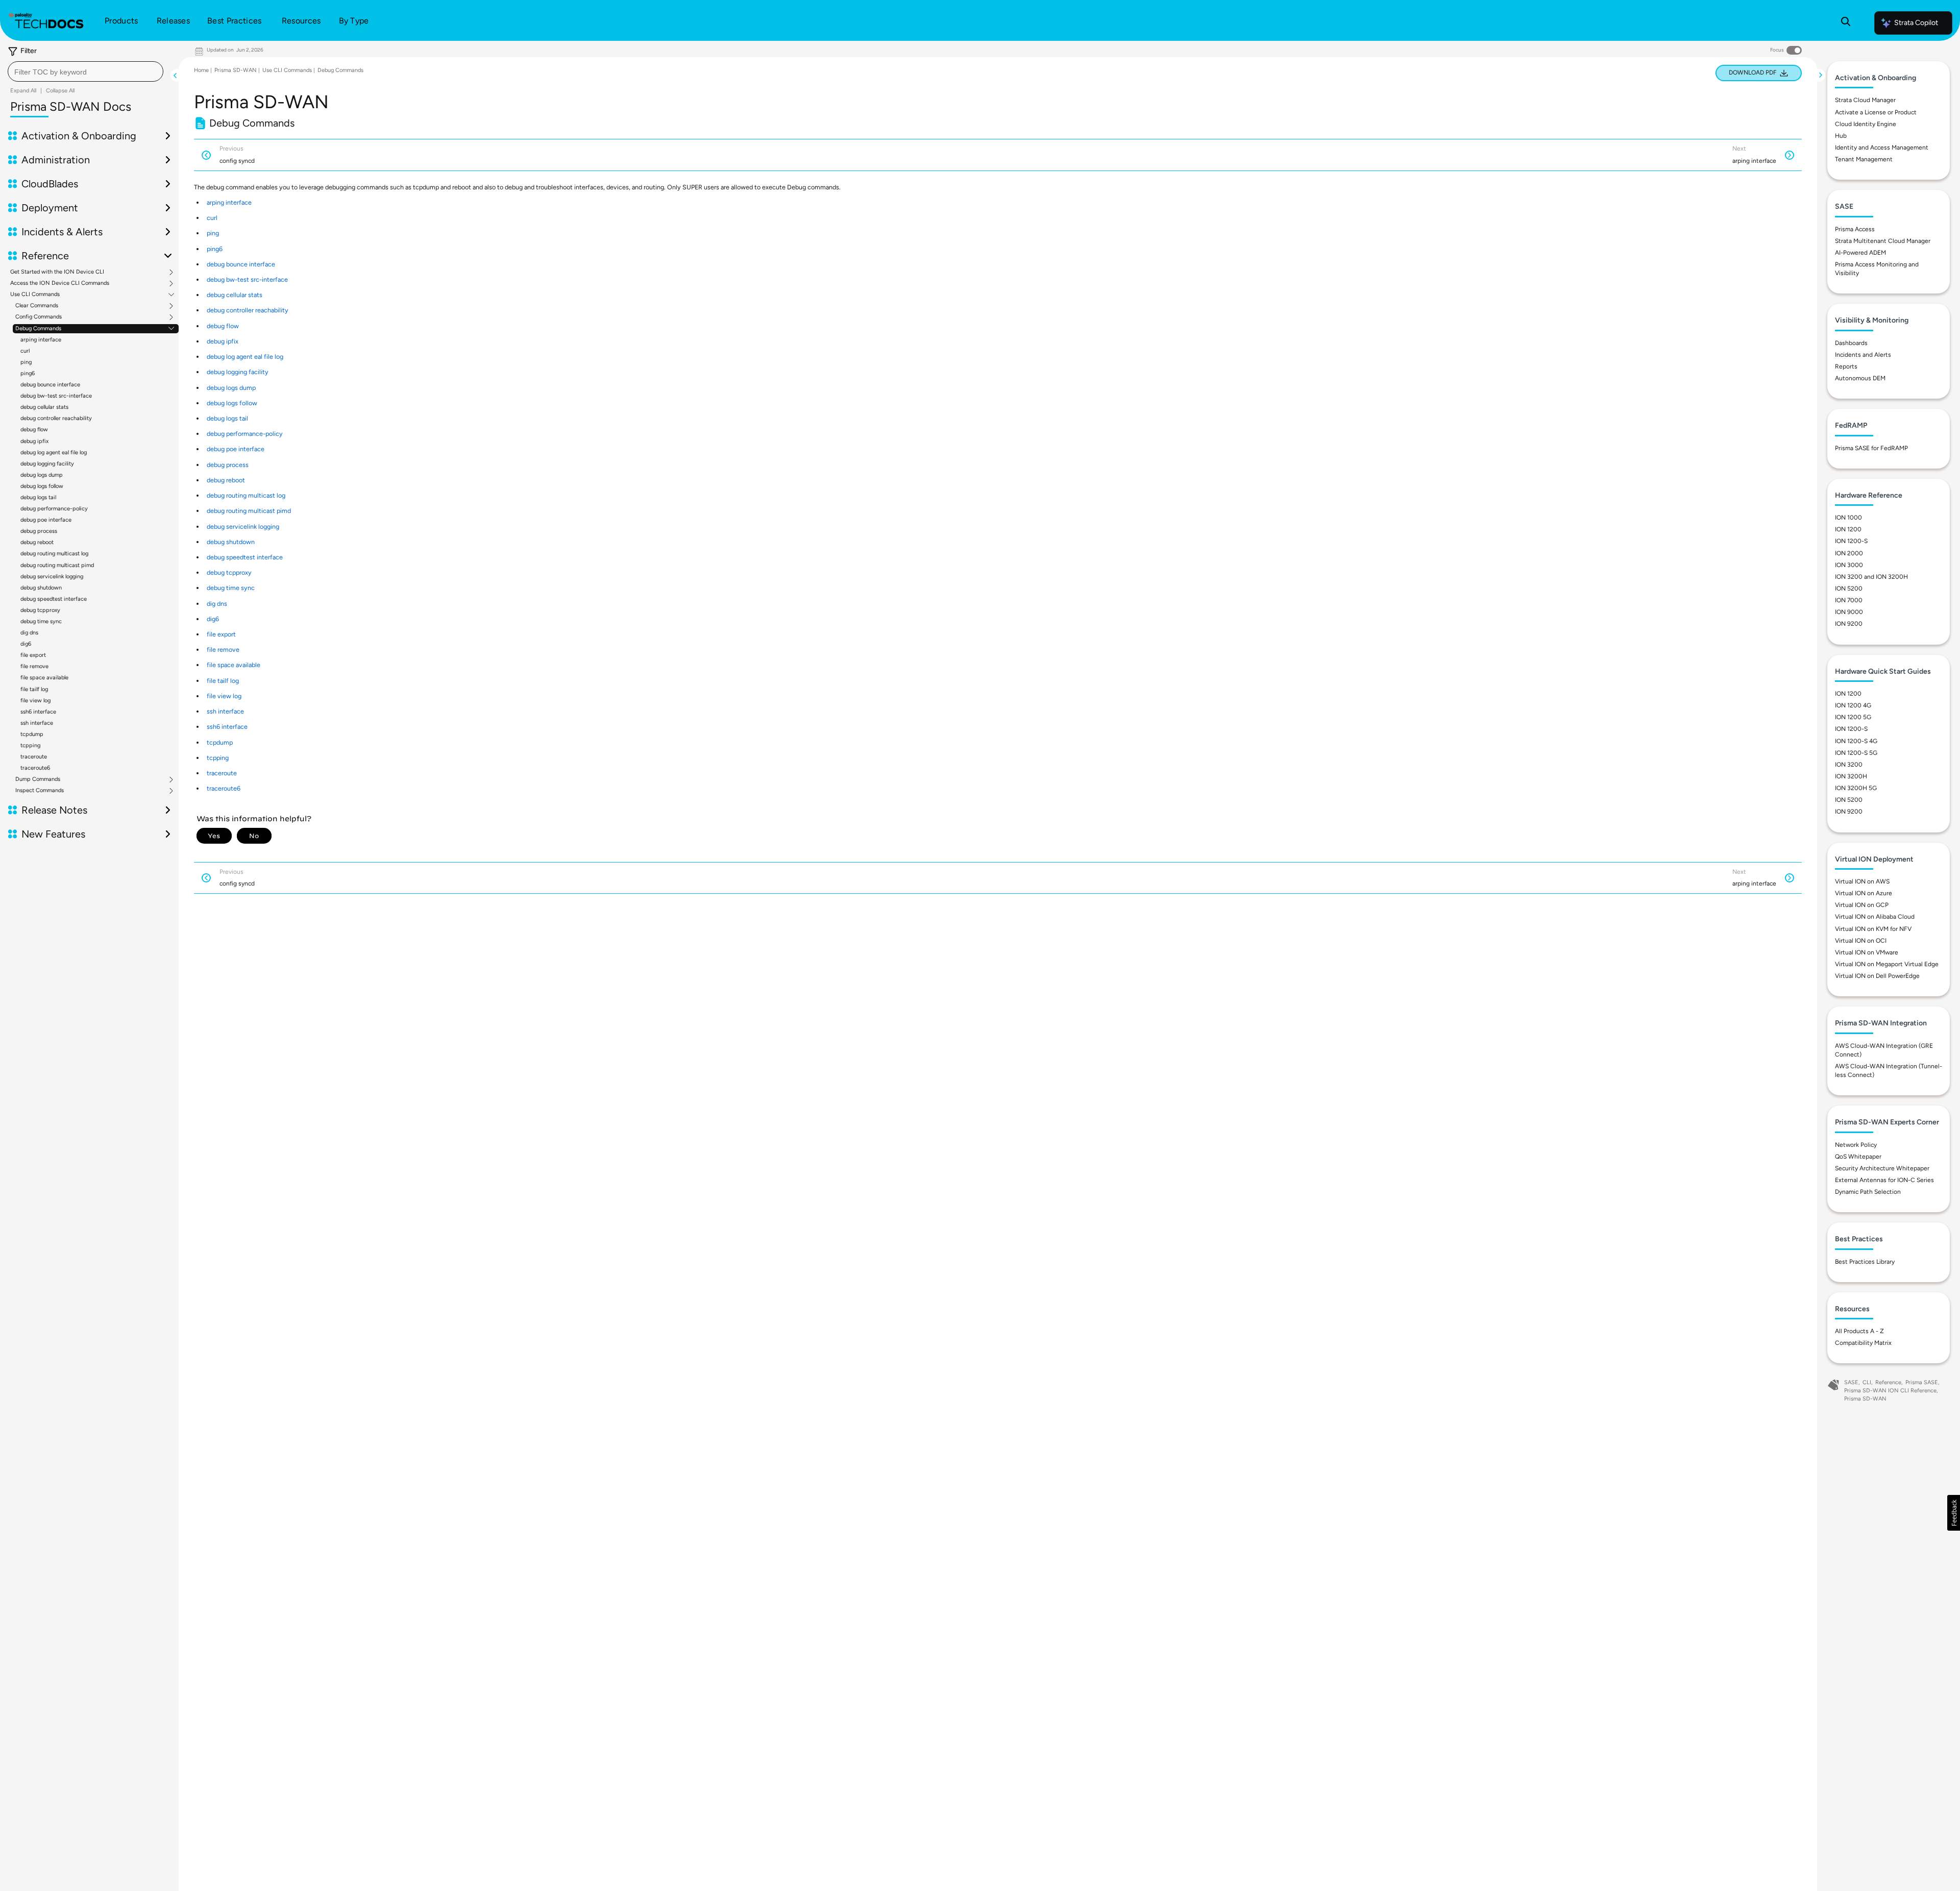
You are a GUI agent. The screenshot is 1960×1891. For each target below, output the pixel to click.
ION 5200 (1849, 588)
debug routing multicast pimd (57, 565)
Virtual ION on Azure (1864, 893)
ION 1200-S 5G (1856, 753)
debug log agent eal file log (54, 452)
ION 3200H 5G (1856, 788)
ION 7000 (1849, 600)
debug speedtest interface (54, 599)
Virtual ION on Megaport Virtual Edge (1887, 964)
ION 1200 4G (1853, 705)
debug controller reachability (56, 418)
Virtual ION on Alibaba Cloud (1875, 917)
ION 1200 (1848, 529)
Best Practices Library (1865, 1262)
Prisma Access (1855, 229)
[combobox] (85, 71)
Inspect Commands (40, 791)
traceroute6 (35, 768)
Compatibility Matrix (1863, 1343)
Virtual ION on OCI (1861, 941)
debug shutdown (41, 588)
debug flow (34, 429)
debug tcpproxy (40, 610)
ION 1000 (1848, 518)
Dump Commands (38, 779)
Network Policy (1856, 1145)
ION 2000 (1849, 553)
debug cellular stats (44, 407)
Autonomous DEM (1860, 378)
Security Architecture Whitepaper (1882, 1168)
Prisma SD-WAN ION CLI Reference (1890, 1391)
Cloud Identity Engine (1866, 124)
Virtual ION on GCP (1862, 905)
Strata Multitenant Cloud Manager (1883, 241)
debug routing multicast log (54, 554)
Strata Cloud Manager (1865, 100)
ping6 (28, 373)
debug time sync (41, 621)
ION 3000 (1849, 565)
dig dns (29, 633)
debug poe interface (46, 520)
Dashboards (1851, 343)
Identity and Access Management (1882, 148)
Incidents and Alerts (1863, 355)
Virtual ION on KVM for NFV (1873, 929)
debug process (39, 531)
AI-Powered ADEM (1860, 253)
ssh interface (37, 723)
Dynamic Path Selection (1868, 1192)
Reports (1846, 366)
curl (25, 351)
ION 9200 (1849, 624)
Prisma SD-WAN (236, 70)
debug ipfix (34, 441)
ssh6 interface (38, 712)
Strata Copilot (1916, 23)
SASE (1851, 1382)
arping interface (41, 340)
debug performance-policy (54, 509)
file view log (35, 701)
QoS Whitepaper (1858, 1157)
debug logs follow (42, 486)
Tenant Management (1864, 159)
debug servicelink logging (52, 576)
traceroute (34, 757)
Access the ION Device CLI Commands (60, 283)
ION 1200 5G (1853, 717)
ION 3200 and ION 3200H (1871, 577)
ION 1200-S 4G (1856, 741)
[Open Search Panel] (1846, 23)
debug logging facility (47, 464)
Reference (1888, 1382)
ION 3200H (1851, 776)
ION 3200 (1849, 765)
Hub (1841, 136)
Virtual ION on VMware (1867, 952)
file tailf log (34, 689)
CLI (1867, 1382)
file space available (44, 678)
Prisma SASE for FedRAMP (1871, 448)
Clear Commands (37, 306)
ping (26, 362)
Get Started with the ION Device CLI (57, 272)
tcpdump (32, 734)
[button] (1954, 1513)
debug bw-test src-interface (56, 396)
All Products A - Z (1859, 1331)
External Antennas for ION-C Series (1884, 1180)
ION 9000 (1849, 612)
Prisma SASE (1922, 1382)
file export (33, 655)
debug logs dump (42, 475)
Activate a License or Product (1876, 112)
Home (201, 70)
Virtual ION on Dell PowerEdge (1877, 976)
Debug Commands (38, 329)
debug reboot (37, 542)
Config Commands (39, 317)
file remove (34, 666)
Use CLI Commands (35, 294)
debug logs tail (38, 497)
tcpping (30, 745)
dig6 (26, 644)
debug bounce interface (50, 385)
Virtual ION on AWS (1862, 881)
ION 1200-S (1851, 541)
